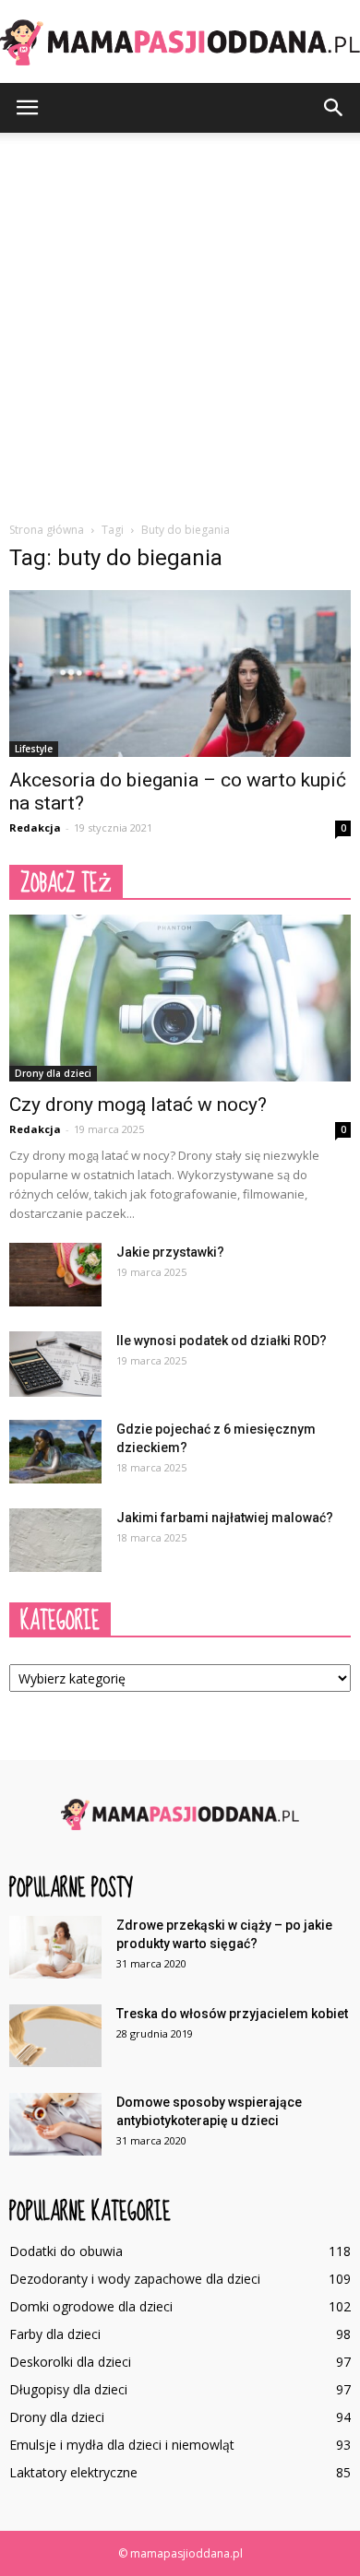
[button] (334, 108)
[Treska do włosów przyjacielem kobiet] (55, 2036)
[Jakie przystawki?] (55, 1275)
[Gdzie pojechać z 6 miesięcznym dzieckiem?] (55, 1452)
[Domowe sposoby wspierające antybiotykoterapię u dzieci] (55, 2125)
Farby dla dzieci (55, 2334)
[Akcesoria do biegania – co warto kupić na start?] (180, 674)
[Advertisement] (180, 322)
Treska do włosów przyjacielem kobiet (232, 2014)
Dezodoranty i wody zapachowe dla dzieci (135, 2279)
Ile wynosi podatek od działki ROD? (222, 1341)
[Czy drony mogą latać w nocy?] (180, 998)
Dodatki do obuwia (66, 2251)
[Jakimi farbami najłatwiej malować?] (55, 1540)
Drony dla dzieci (53, 1073)
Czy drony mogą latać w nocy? (138, 1105)
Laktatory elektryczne (73, 2472)
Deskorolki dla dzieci (70, 2362)
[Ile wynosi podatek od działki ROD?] (55, 1364)
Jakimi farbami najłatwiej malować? (225, 1518)
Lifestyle (34, 749)
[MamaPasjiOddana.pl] (180, 42)
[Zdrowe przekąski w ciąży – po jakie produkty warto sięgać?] (55, 1948)
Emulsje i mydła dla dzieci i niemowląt (122, 2445)
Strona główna (47, 530)
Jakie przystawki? (170, 1252)
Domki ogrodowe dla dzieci (91, 2306)
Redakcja (35, 827)
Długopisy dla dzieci (68, 2389)
